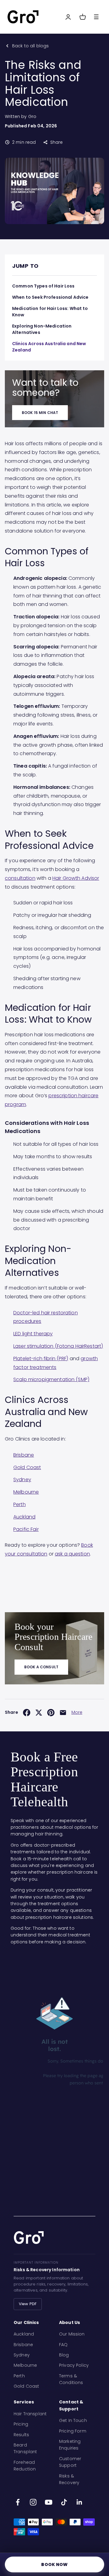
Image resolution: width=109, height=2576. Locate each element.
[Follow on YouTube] (49, 2502)
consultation (20, 878)
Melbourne (26, 1492)
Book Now (54, 2564)
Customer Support (70, 2462)
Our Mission (72, 2334)
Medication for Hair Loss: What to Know (50, 312)
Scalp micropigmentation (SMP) (51, 1379)
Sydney (22, 1480)
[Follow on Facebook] (18, 2502)
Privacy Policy (74, 2365)
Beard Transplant (25, 2448)
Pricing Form (73, 2431)
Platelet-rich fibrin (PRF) (41, 1359)
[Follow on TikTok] (64, 2502)
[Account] (68, 17)
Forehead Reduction (25, 2466)
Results (21, 2435)
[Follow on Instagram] (33, 2502)
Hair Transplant (30, 2414)
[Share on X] (39, 1713)
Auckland (24, 1517)
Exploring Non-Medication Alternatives (42, 329)
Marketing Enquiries (70, 2445)
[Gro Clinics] (23, 17)
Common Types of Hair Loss (43, 286)
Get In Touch (73, 2420)
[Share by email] (63, 1713)
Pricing (21, 2424)
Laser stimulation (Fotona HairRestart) (58, 1346)
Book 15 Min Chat (40, 413)
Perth (20, 1504)
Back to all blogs (30, 46)
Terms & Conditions (71, 2379)
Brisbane (24, 1455)
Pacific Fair (26, 1529)
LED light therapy (33, 1334)
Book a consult (41, 1667)
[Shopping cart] (83, 17)
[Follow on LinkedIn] (79, 2502)
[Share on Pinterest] (51, 1713)
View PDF (28, 2304)
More (77, 1712)
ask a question (72, 1554)
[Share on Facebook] (27, 1713)
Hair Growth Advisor (76, 878)
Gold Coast (27, 1467)
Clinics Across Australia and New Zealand (49, 347)
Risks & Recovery (69, 2479)
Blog (64, 2355)
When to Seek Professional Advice (50, 297)
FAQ (63, 2345)
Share (56, 142)
